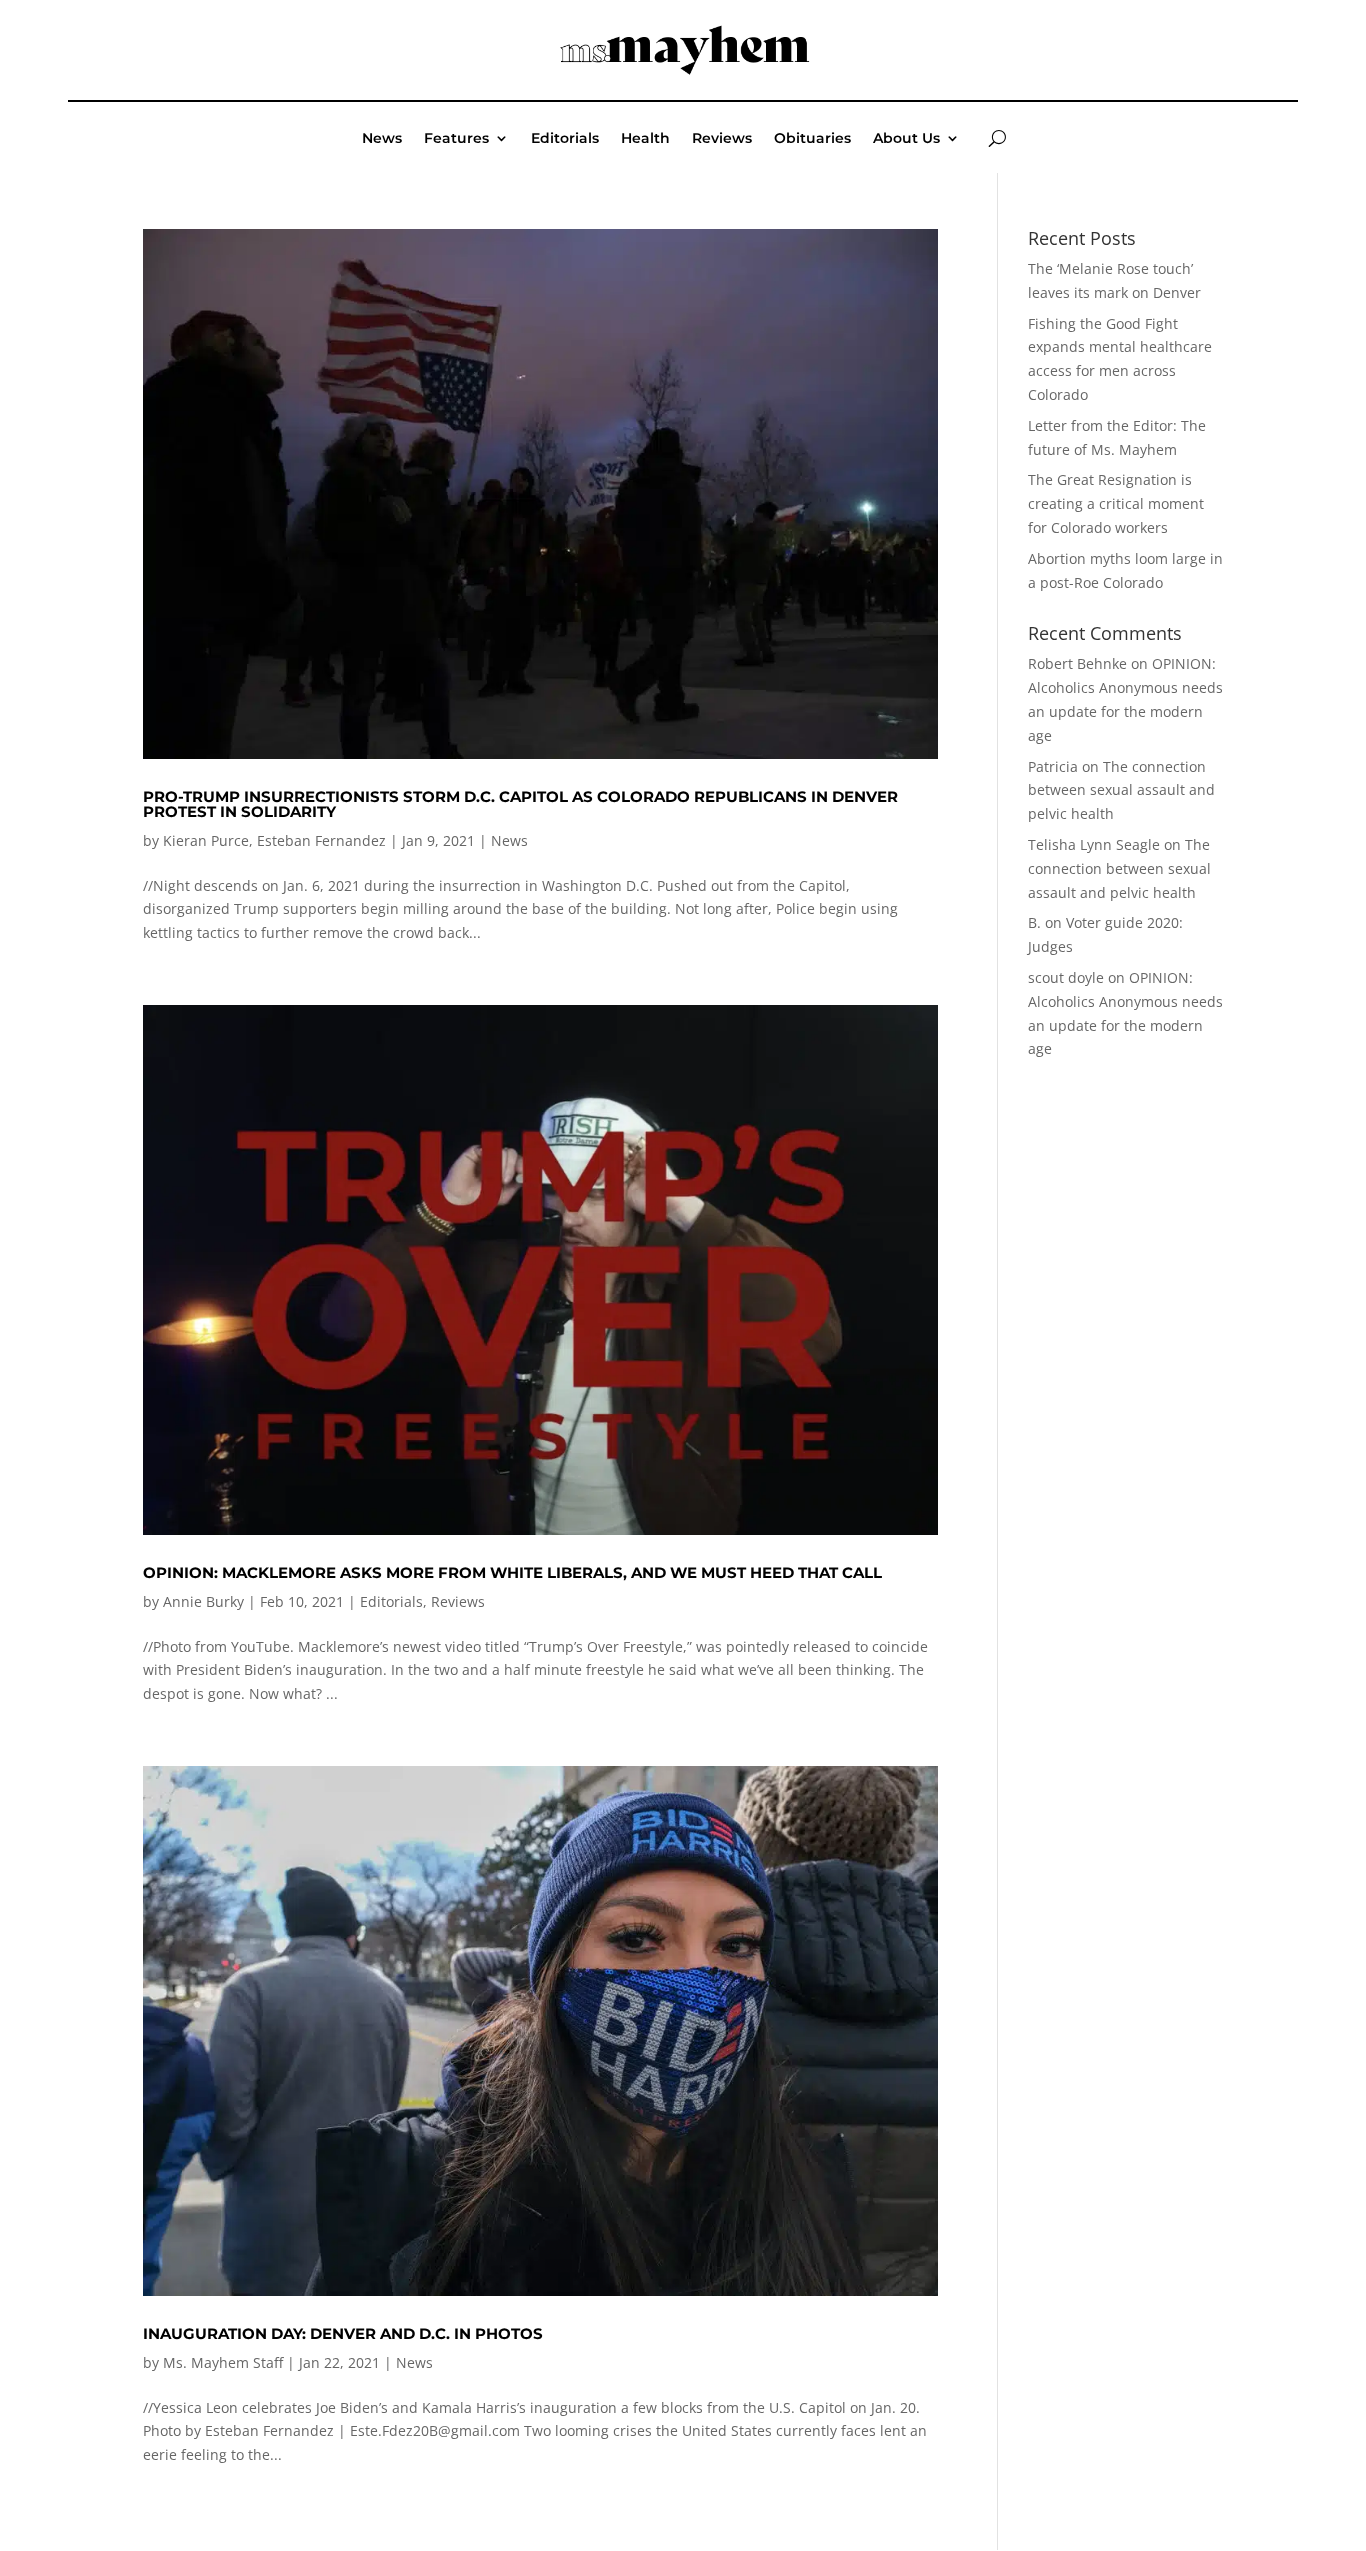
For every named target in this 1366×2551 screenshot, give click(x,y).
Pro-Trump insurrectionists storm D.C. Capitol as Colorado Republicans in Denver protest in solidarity (520, 804)
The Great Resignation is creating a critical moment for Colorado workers (1116, 503)
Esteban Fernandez (321, 840)
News (382, 139)
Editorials (565, 139)
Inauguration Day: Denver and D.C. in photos (343, 2333)
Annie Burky (203, 1601)
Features (456, 139)
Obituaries (812, 139)
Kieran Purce (206, 840)
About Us (906, 139)
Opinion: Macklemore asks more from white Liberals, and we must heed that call (512, 1572)
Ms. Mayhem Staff (223, 2362)
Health (645, 139)
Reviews (722, 139)
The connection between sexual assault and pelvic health (1121, 790)
